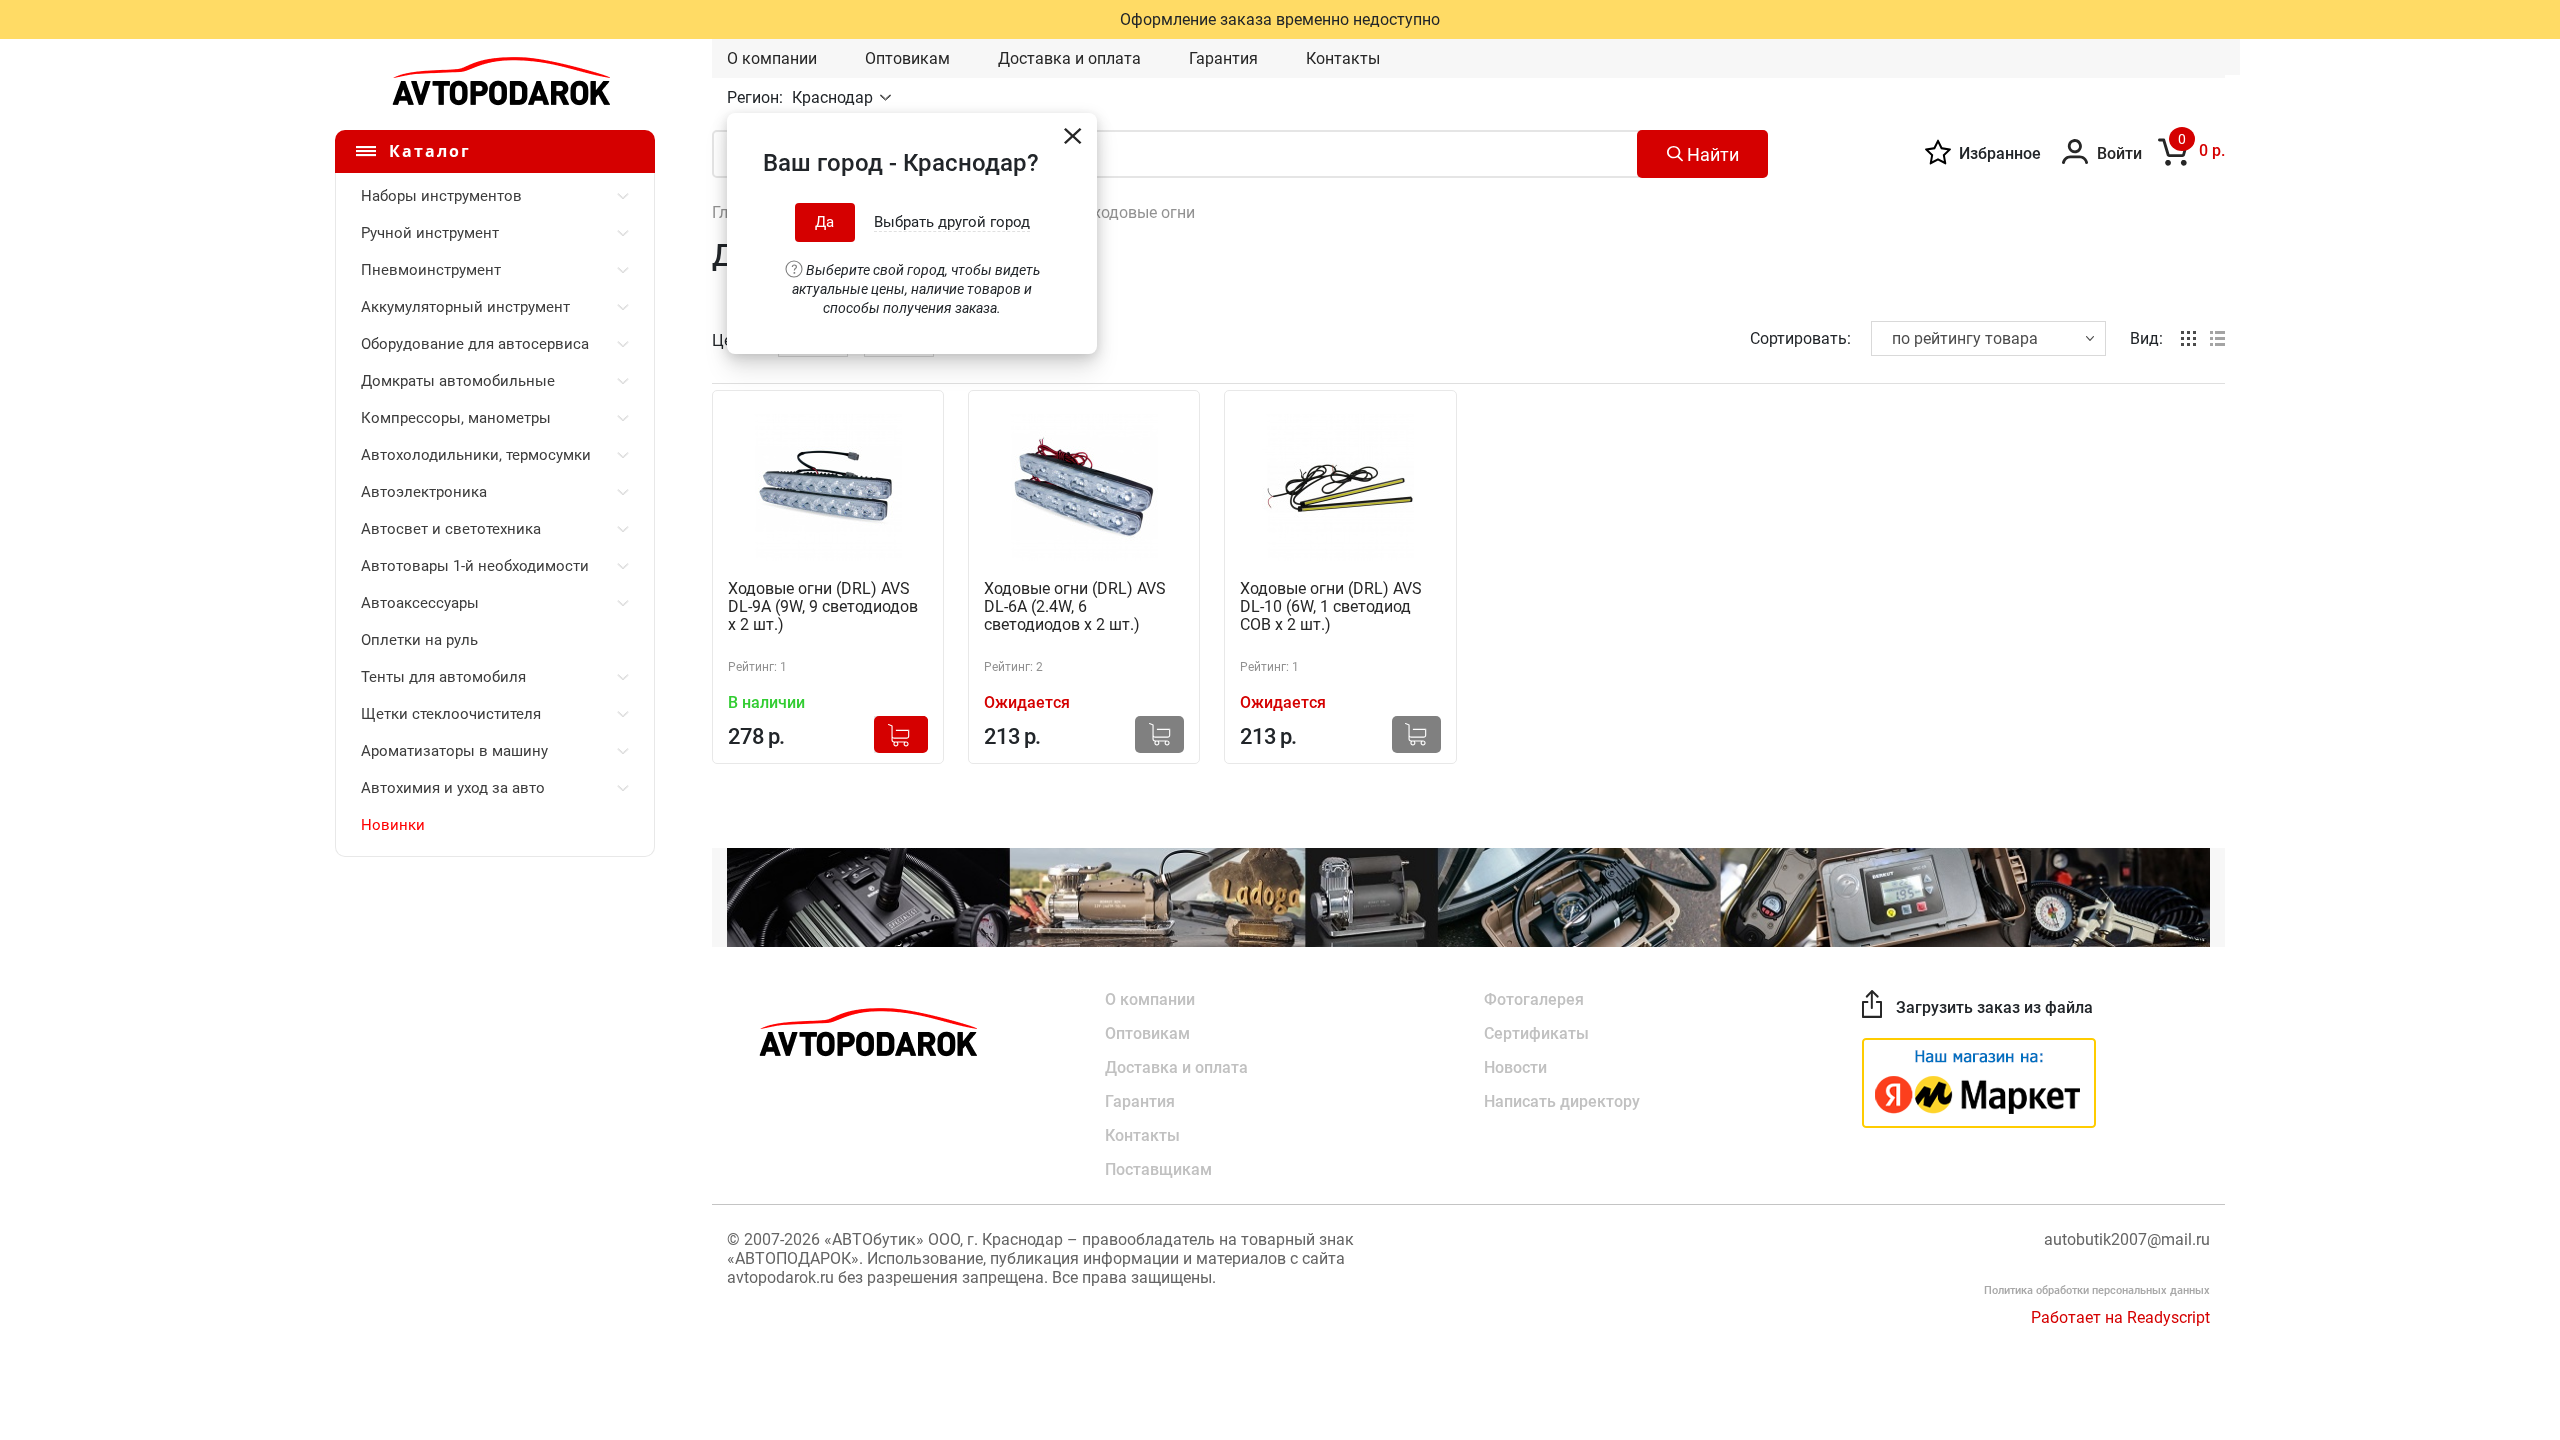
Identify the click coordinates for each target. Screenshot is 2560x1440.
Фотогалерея (1534, 999)
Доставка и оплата (1069, 58)
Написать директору (1562, 1101)
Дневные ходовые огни (1108, 212)
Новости (1515, 1067)
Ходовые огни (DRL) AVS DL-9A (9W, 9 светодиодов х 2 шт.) (823, 607)
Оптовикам (907, 58)
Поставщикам (1158, 1169)
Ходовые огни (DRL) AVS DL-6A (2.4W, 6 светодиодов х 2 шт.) (1075, 607)
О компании (772, 58)
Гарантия (1223, 58)
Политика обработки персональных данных (2097, 1290)
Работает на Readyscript (2120, 1317)
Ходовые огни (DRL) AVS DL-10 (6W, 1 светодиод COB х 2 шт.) (1331, 607)
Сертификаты (1536, 1033)
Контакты (1343, 58)
